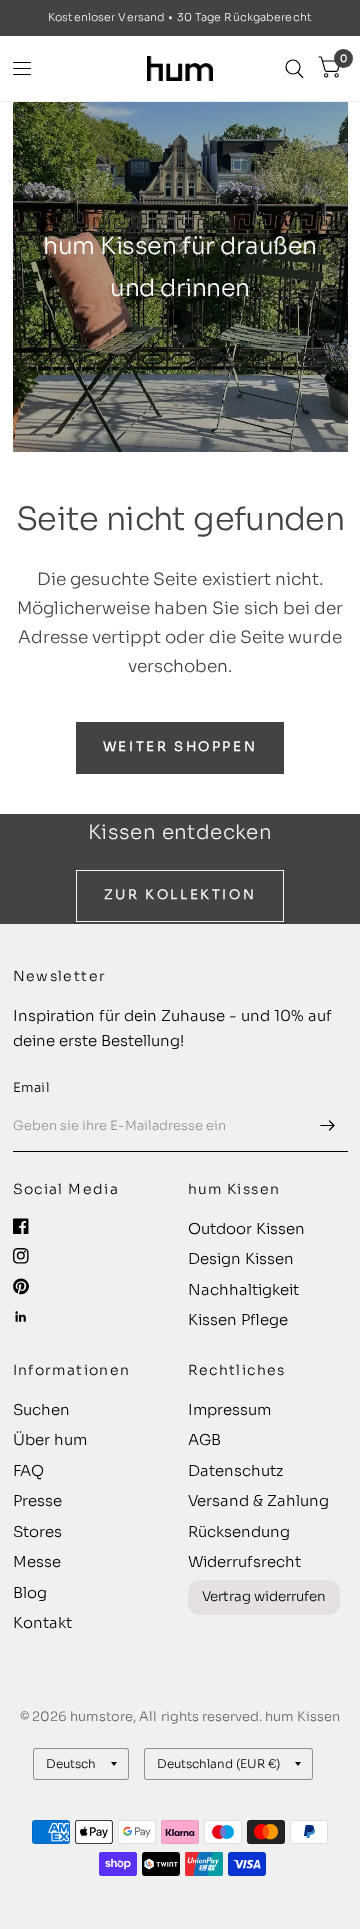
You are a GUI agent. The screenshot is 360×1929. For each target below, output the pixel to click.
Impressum (229, 1409)
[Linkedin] (21, 1317)
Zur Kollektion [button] (180, 894)
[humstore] (180, 68)
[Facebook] (21, 1226)
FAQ (28, 1470)
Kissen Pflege (238, 1319)
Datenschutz (235, 1470)
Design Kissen (241, 1258)
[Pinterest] (21, 1286)
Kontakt (42, 1622)
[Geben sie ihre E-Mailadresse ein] (328, 1126)
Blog (30, 1592)
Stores (37, 1531)
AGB (204, 1439)
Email (31, 1087)
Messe (37, 1561)
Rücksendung (239, 1531)
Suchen (41, 1409)
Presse (37, 1500)
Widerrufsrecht (244, 1561)
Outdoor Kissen (246, 1228)
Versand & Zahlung (258, 1500)
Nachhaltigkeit (243, 1289)
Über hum (50, 1439)
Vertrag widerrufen (264, 1596)
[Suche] (294, 68)
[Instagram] (21, 1256)
